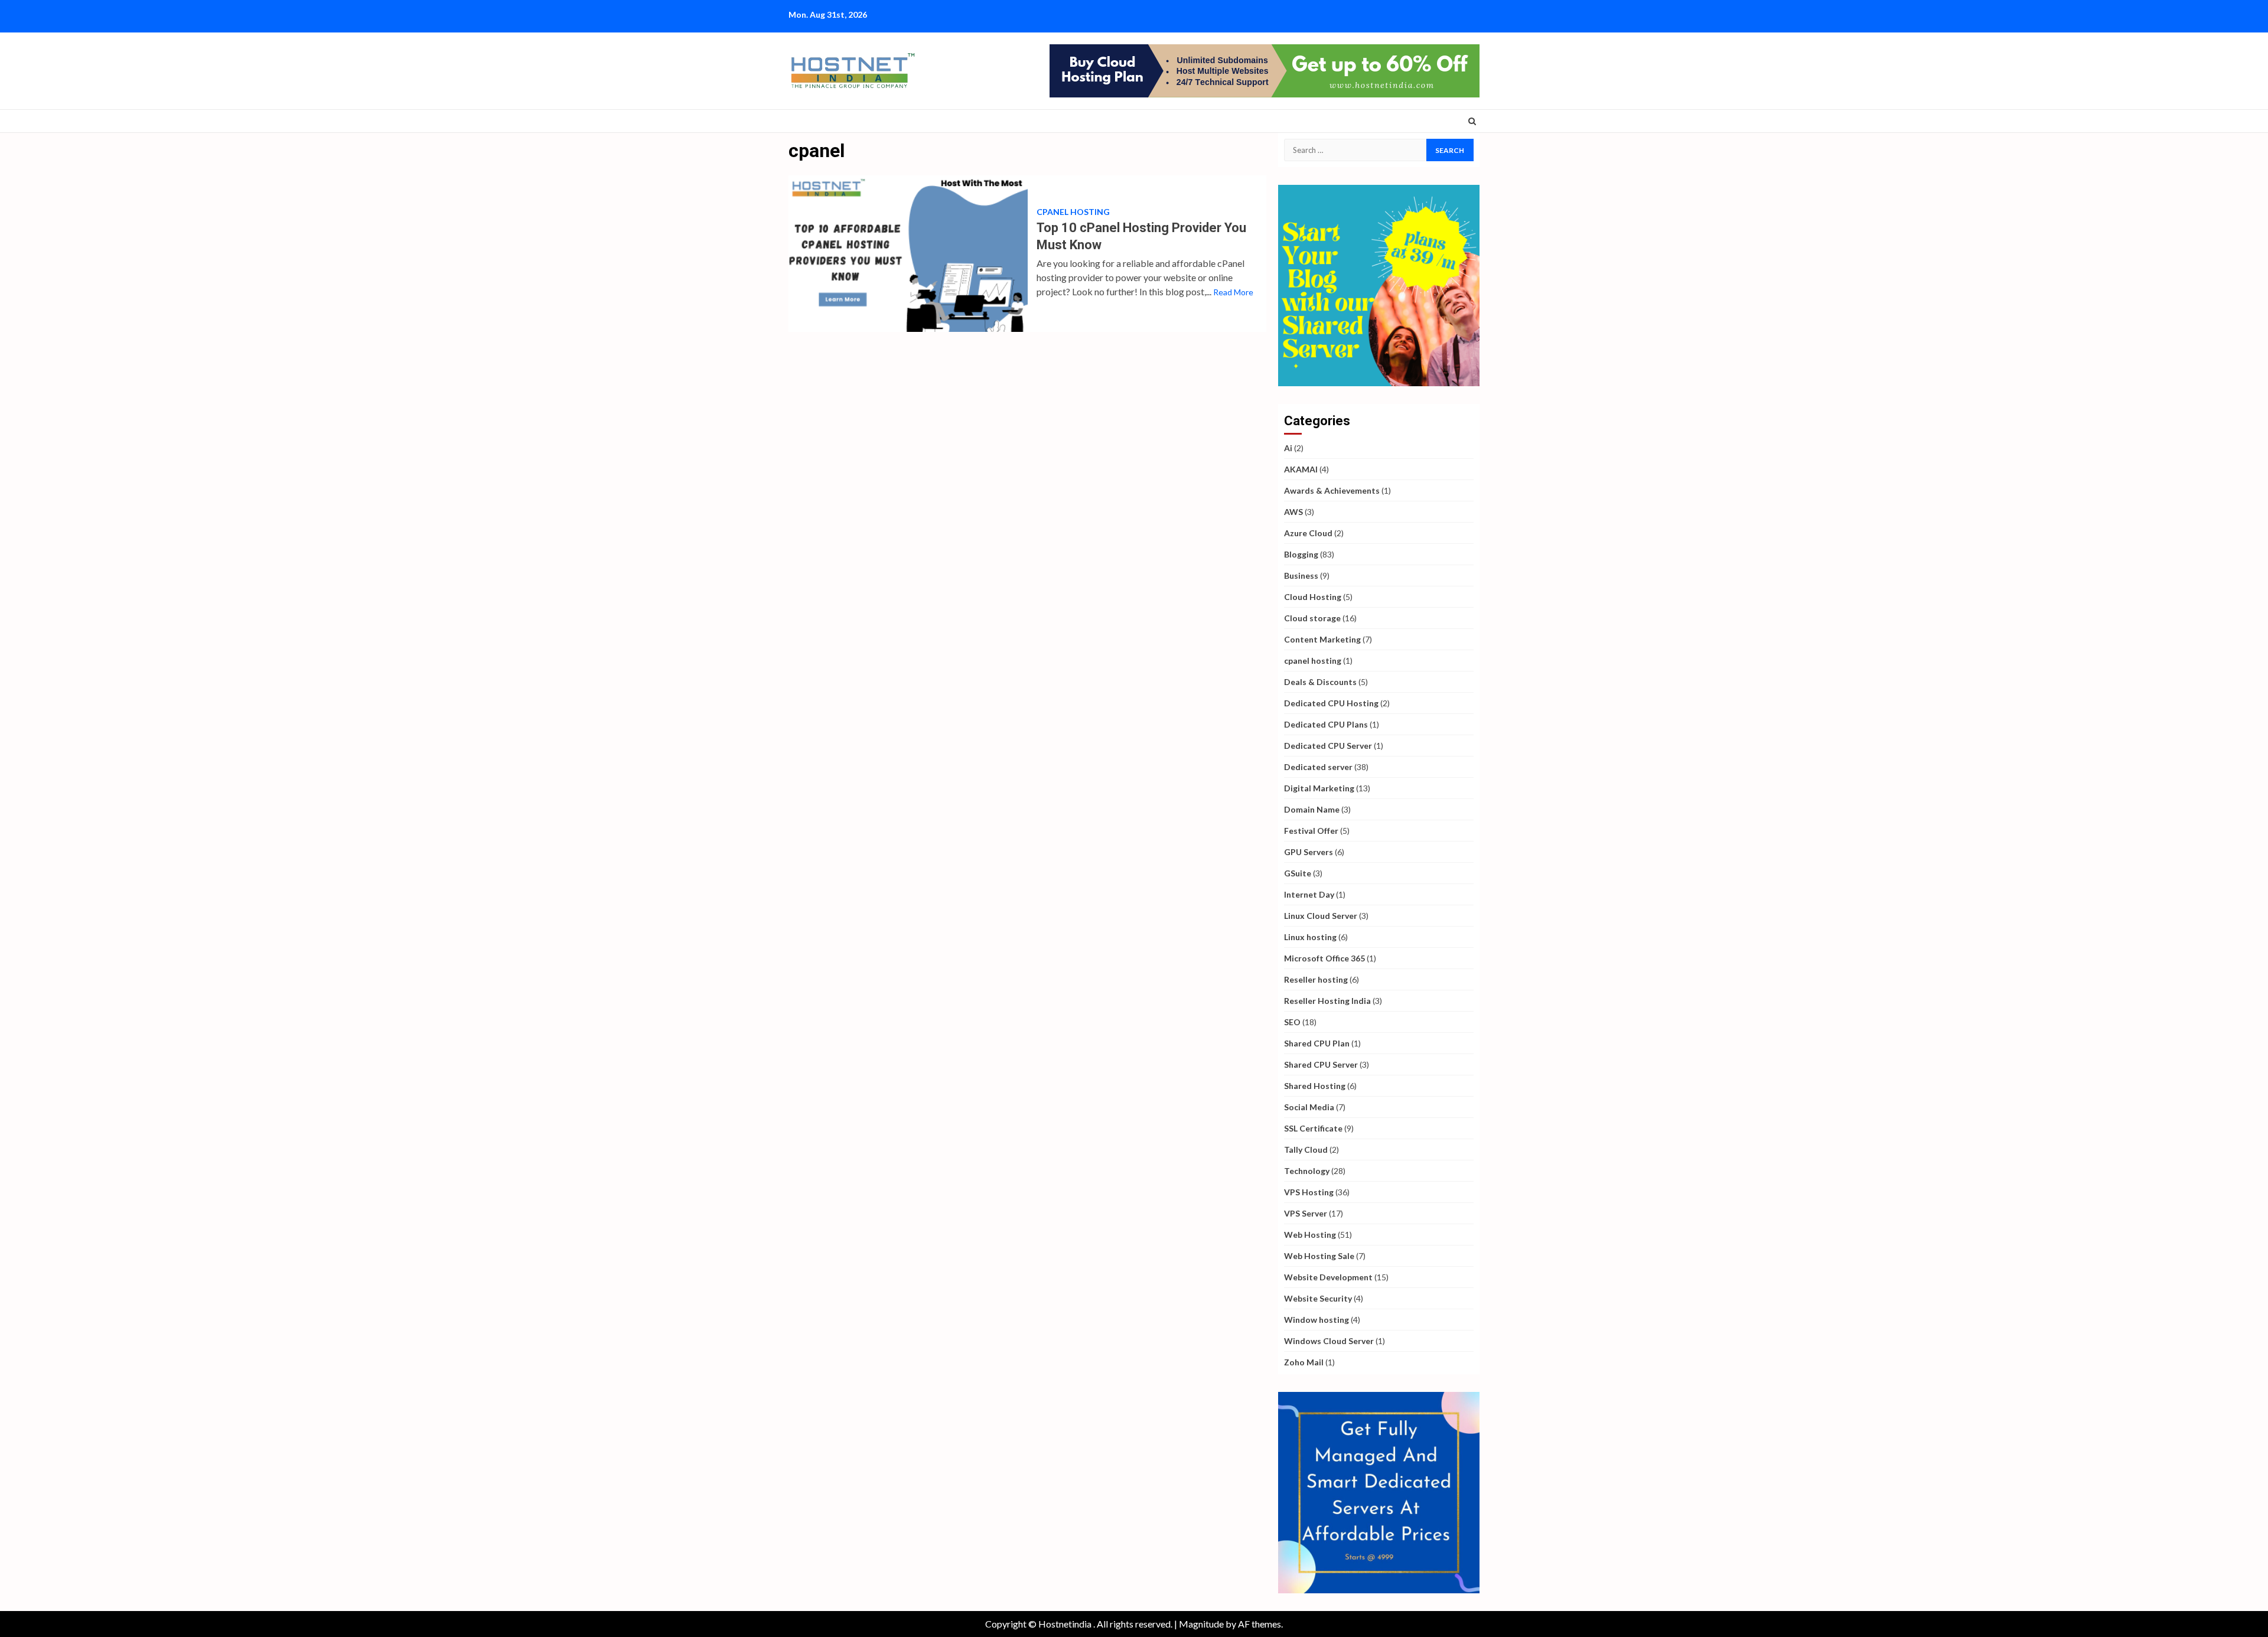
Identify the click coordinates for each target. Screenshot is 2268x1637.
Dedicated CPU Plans (1326, 724)
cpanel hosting (1073, 212)
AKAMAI (1301, 469)
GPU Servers (1309, 852)
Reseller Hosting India (1327, 1001)
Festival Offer (1311, 831)
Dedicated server (1318, 767)
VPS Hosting (1309, 1192)
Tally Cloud (1306, 1150)
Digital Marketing (1319, 788)
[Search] (1472, 121)
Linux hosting (1310, 937)
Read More (1233, 292)
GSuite (1298, 873)
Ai (1288, 448)
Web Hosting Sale (1319, 1256)
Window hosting (1317, 1320)
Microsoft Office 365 (1324, 958)
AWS (1293, 512)
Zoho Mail (1304, 1362)
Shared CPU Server (1321, 1064)
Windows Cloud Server (1329, 1341)
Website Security (1318, 1298)
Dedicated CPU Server (1328, 746)
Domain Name (1312, 809)
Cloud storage (1312, 618)
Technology (1307, 1171)
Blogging (1301, 554)
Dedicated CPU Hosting (1331, 703)
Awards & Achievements (1332, 490)
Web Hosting (1310, 1235)
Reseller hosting (1316, 979)
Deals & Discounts (1320, 682)
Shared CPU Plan (1317, 1043)
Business (1301, 575)
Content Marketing (1322, 639)
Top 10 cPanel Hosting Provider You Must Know (908, 254)
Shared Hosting (1315, 1086)
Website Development (1328, 1277)
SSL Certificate (1313, 1128)
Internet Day (1309, 894)
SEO (1292, 1022)
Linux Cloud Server (1321, 916)
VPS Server (1306, 1213)
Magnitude (1201, 1624)
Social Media (1309, 1107)
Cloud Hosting (1313, 597)
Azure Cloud (1308, 533)
